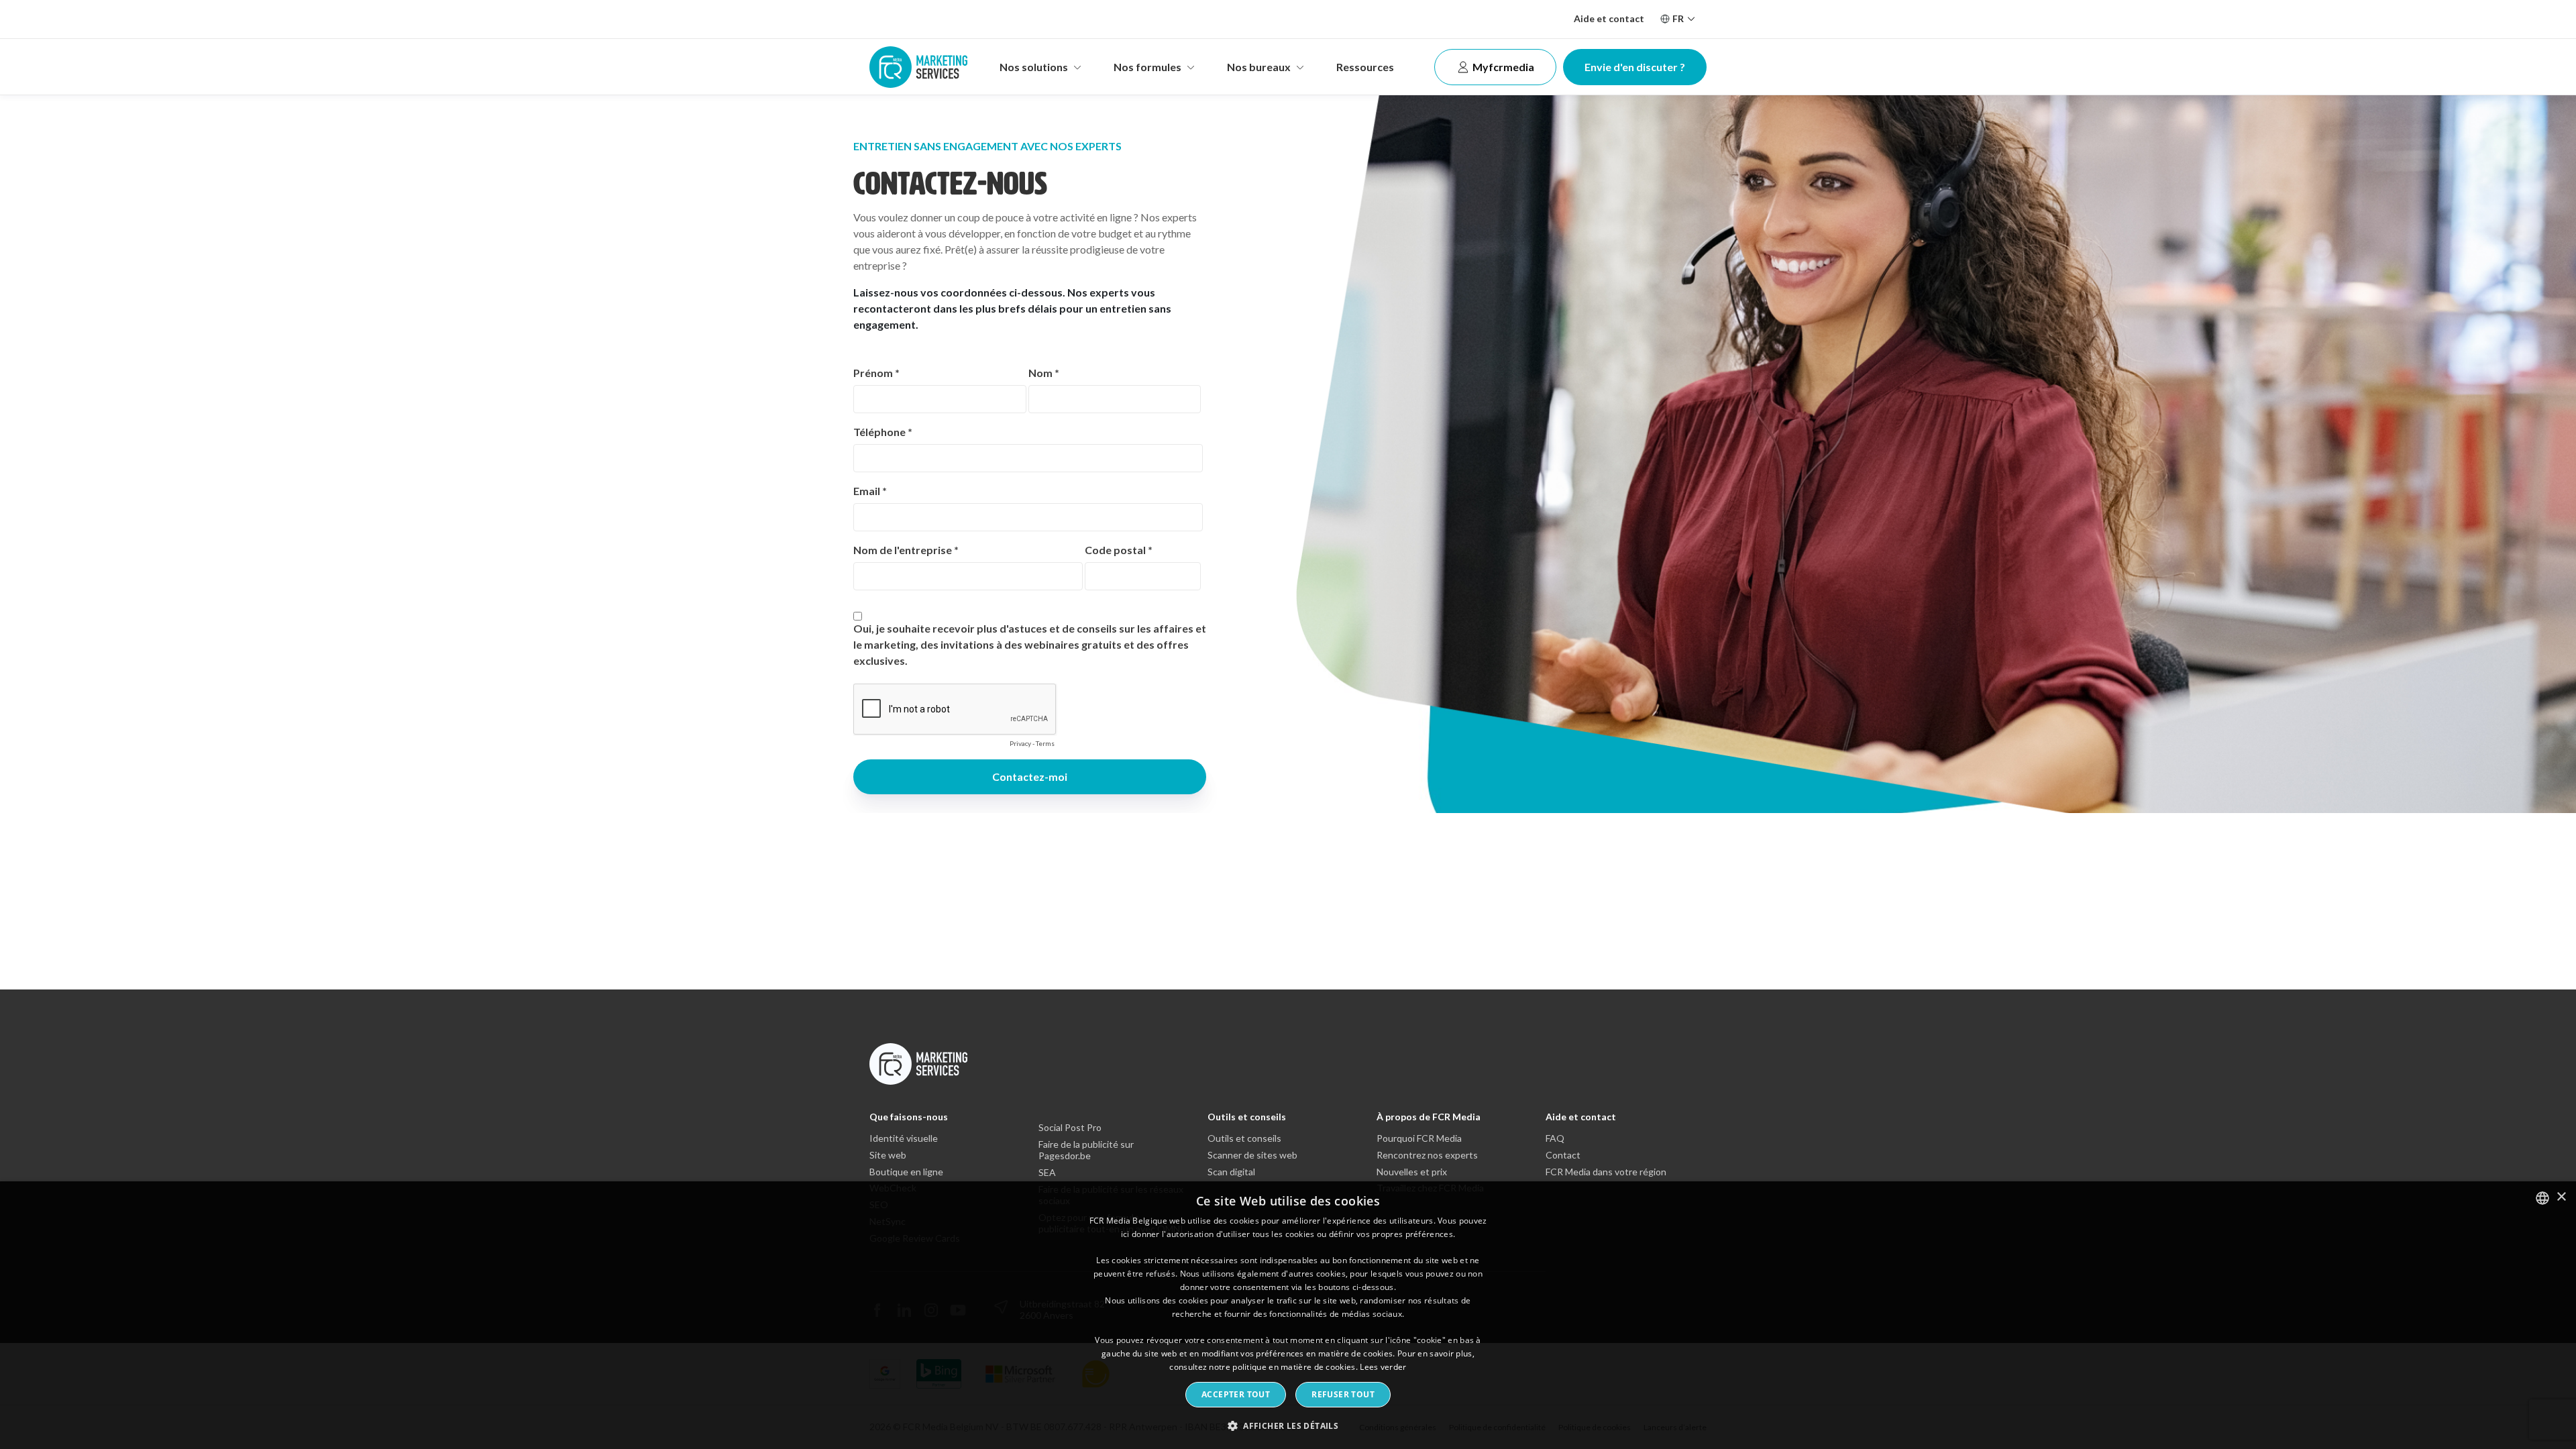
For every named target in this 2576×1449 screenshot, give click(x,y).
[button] (1288, 1425)
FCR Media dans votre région (1606, 1172)
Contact (1563, 1155)
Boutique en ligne (906, 1172)
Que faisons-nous (909, 1117)
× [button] (2561, 1197)
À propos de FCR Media (1429, 1117)
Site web (888, 1155)
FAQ (1555, 1138)
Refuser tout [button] (1343, 1394)
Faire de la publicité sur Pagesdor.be (1086, 1150)
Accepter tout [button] (1236, 1394)
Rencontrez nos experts (1427, 1155)
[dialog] (1288, 1315)
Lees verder (1383, 1367)
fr (1678, 18)
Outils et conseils (1247, 1117)
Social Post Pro (1070, 1128)
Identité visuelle (904, 1138)
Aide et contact (1609, 18)
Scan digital (1231, 1172)
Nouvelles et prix (1412, 1172)
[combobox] (2542, 1198)
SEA (1047, 1173)
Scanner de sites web (1252, 1155)
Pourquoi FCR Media (1419, 1138)
